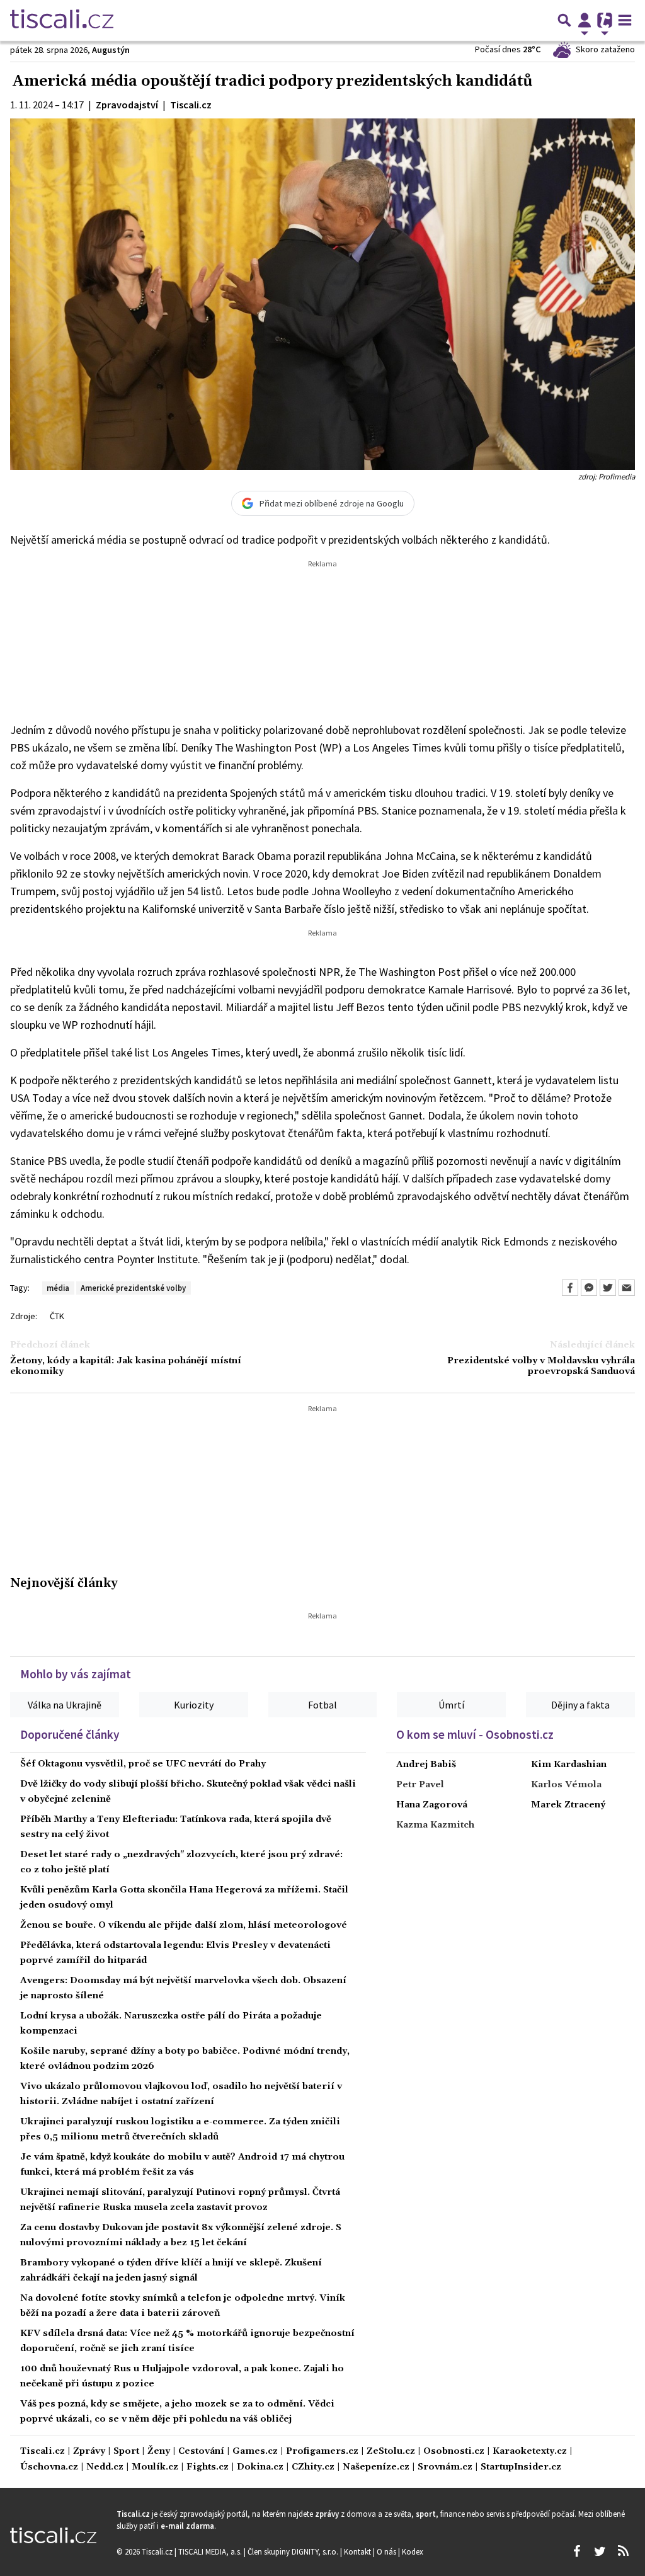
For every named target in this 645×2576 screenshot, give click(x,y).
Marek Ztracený (568, 1805)
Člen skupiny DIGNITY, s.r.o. (294, 2551)
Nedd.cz (105, 2467)
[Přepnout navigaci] (585, 20)
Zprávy (89, 2452)
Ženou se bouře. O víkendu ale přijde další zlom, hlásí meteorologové (184, 1925)
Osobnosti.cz (454, 2452)
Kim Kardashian (569, 1765)
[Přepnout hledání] (564, 20)
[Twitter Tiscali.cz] (600, 2551)
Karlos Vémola (566, 1785)
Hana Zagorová (432, 1805)
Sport (126, 2452)
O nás (387, 2551)
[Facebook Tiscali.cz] (576, 2551)
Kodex (413, 2551)
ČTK (57, 1316)
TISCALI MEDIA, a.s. (211, 2551)
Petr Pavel (420, 1785)
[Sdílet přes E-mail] (627, 1288)
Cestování (201, 2452)
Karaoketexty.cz (530, 2452)
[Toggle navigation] (625, 20)
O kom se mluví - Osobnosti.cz (475, 1734)
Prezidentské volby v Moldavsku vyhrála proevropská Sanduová (541, 1366)
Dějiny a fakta (580, 1705)
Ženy (159, 2452)
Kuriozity (194, 1705)
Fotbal (322, 1705)
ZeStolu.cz (391, 2452)
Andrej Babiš (426, 1765)
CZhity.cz (313, 2467)
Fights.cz (208, 2467)
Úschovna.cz (49, 2467)
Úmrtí (451, 1705)
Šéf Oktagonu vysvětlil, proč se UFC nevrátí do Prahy (143, 1764)
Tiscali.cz (43, 2452)
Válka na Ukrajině (65, 1705)
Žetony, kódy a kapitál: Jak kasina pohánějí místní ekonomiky (126, 1366)
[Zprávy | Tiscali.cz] (62, 20)
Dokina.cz (260, 2467)
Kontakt (358, 2551)
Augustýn (111, 50)
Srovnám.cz (445, 2467)
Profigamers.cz (322, 2452)
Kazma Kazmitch (435, 1825)
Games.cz (255, 2452)
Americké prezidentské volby (133, 1288)
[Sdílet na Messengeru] (589, 1288)
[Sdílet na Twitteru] (608, 1288)
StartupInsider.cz (521, 2467)
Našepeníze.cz (376, 2467)
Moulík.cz (155, 2467)
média (58, 1288)
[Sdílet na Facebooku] (570, 1288)
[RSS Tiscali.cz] (623, 2551)
